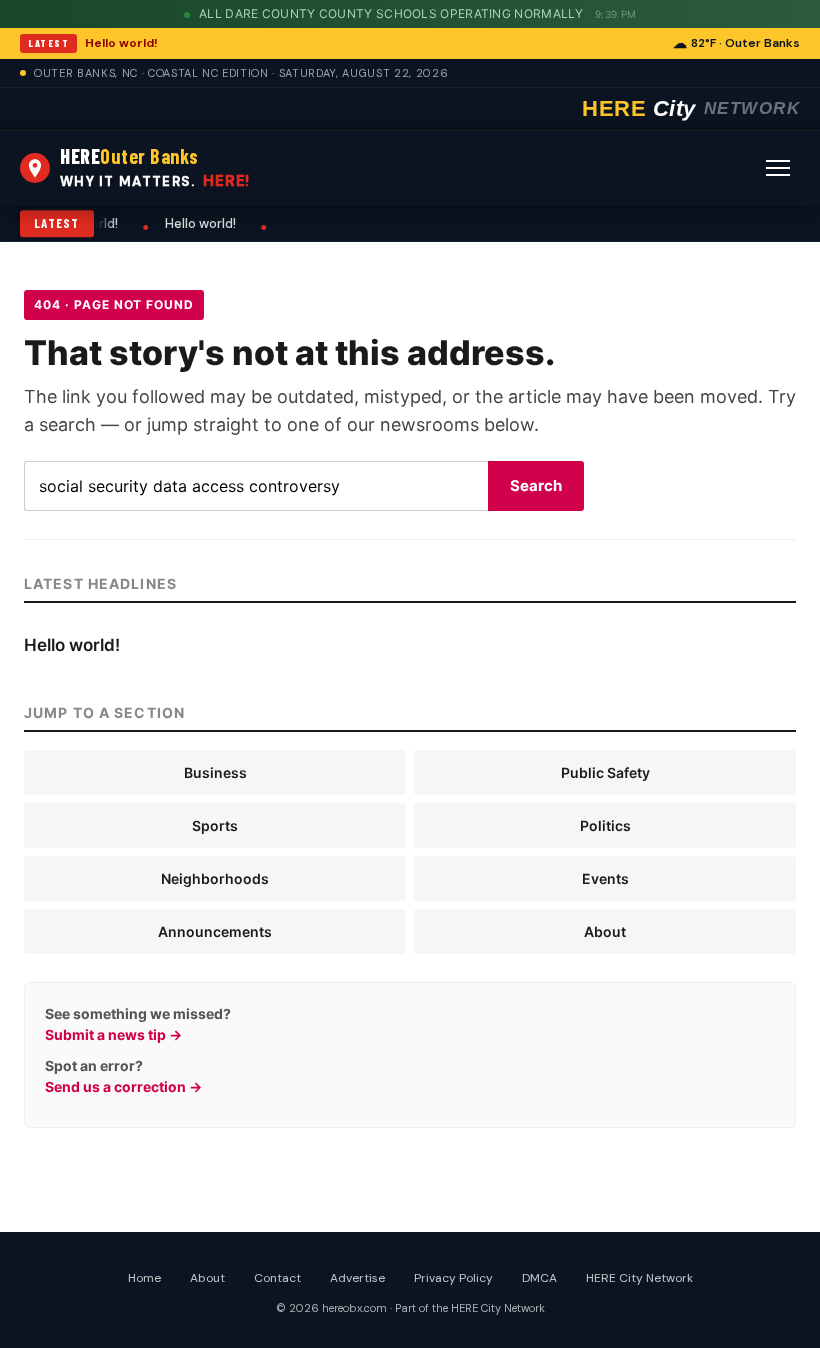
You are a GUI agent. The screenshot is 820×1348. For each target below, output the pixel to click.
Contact (277, 1278)
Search (536, 485)
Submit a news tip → (113, 1034)
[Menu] (778, 168)
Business (215, 772)
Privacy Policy (453, 1278)
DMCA (539, 1278)
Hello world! (121, 43)
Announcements (215, 931)
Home (144, 1278)
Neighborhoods (215, 878)
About (605, 931)
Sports (215, 825)
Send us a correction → (123, 1086)
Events (605, 878)
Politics (605, 825)
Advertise (357, 1278)
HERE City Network (639, 1278)
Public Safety (605, 772)
